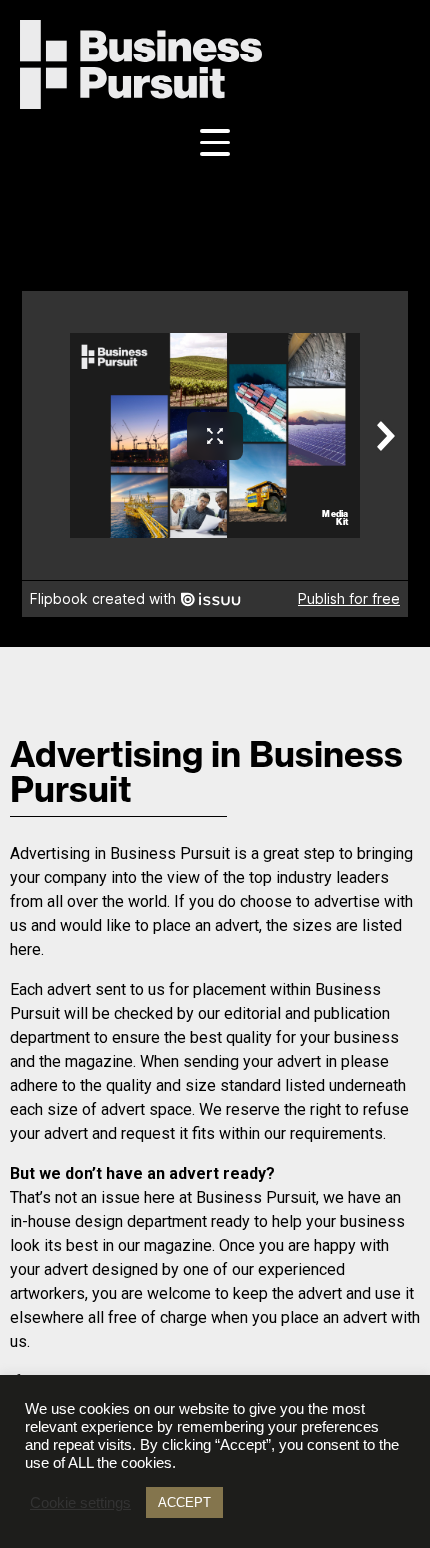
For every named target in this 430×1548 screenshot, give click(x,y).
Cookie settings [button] (80, 1503)
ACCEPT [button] (184, 1502)
